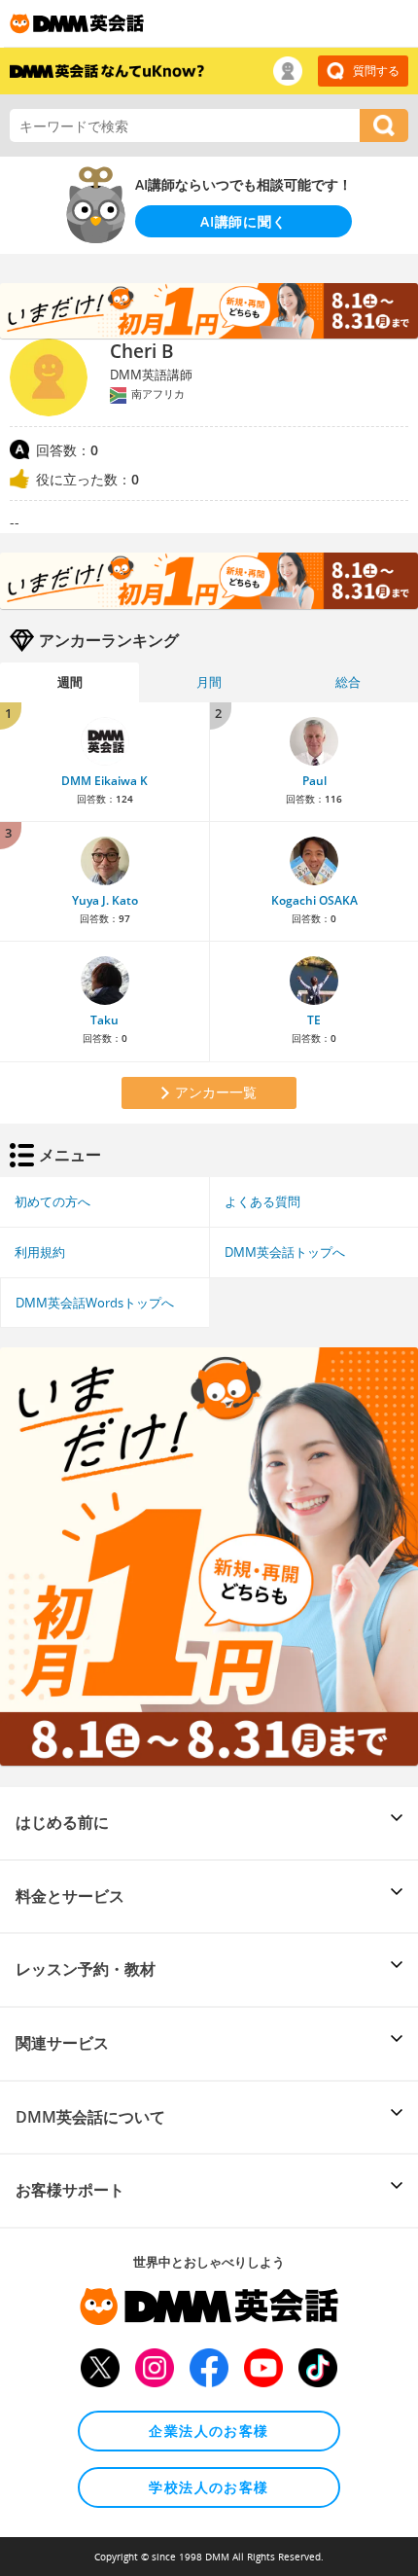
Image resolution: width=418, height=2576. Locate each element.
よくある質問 (262, 1201)
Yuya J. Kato (105, 900)
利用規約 (40, 1252)
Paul (314, 781)
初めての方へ (52, 1201)
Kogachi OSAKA (314, 900)
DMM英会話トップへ (285, 1252)
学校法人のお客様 (209, 2487)
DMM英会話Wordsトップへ (95, 1303)
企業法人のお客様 (209, 2431)
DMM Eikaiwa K (104, 781)
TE (314, 1020)
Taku (104, 1020)
